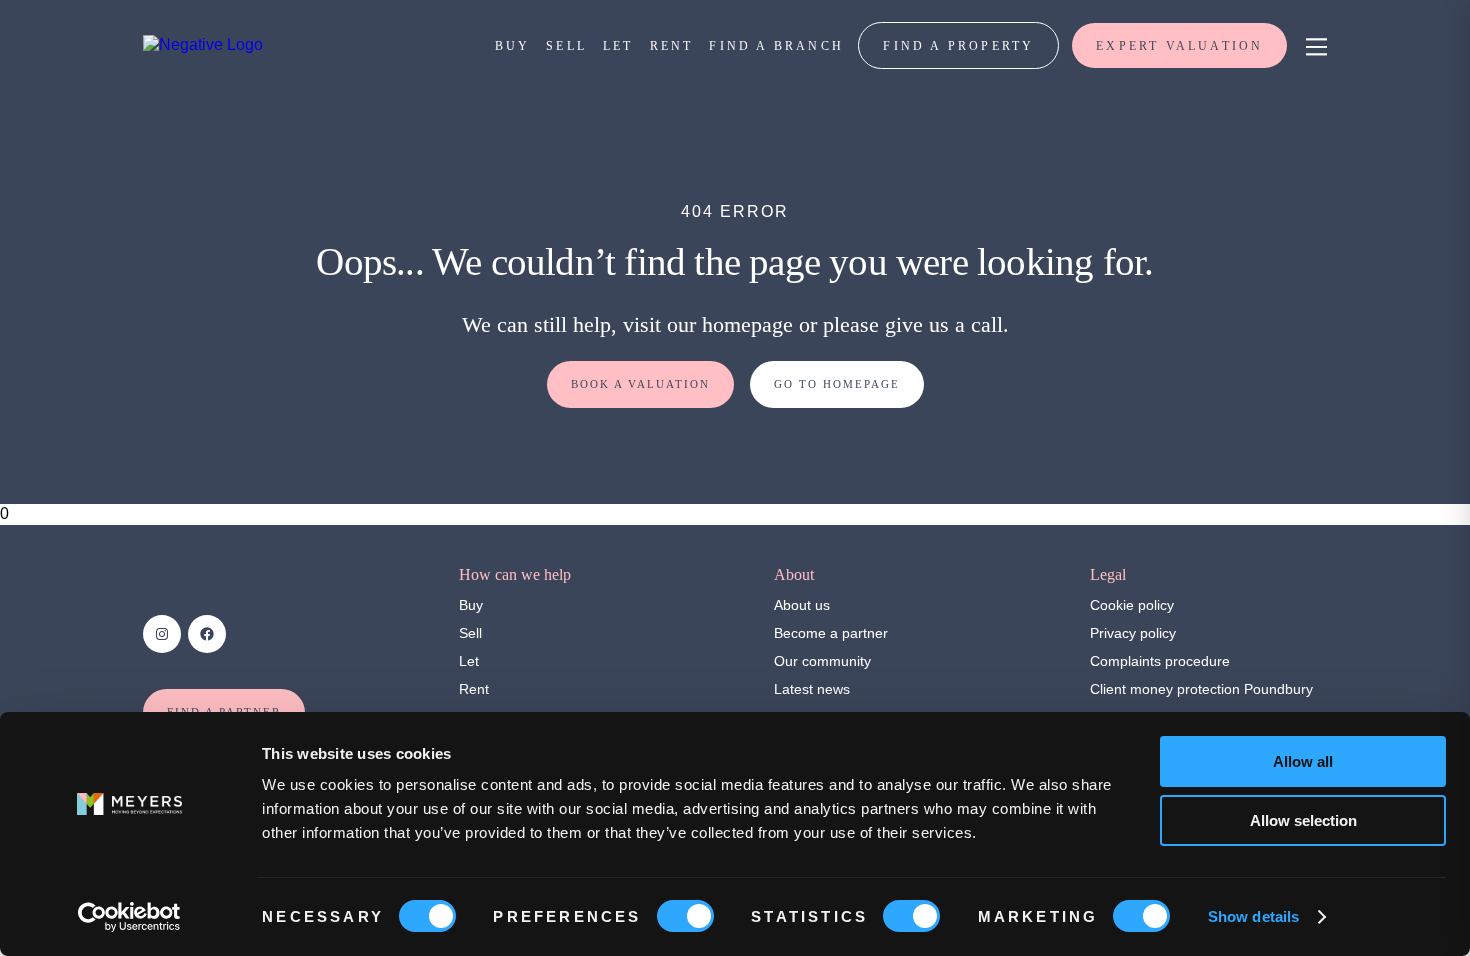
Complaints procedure (1160, 661)
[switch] (685, 916)
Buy (471, 605)
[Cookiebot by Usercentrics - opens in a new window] (129, 917)
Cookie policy (1132, 605)
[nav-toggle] (1313, 45)
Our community (822, 661)
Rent (474, 689)
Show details (1253, 916)
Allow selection (1303, 820)
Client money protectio (1161, 689)
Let (469, 661)
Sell (470, 633)
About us (802, 605)
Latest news (812, 689)
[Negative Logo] (203, 44)
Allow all (1303, 761)
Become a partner (831, 633)
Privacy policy (1133, 633)
